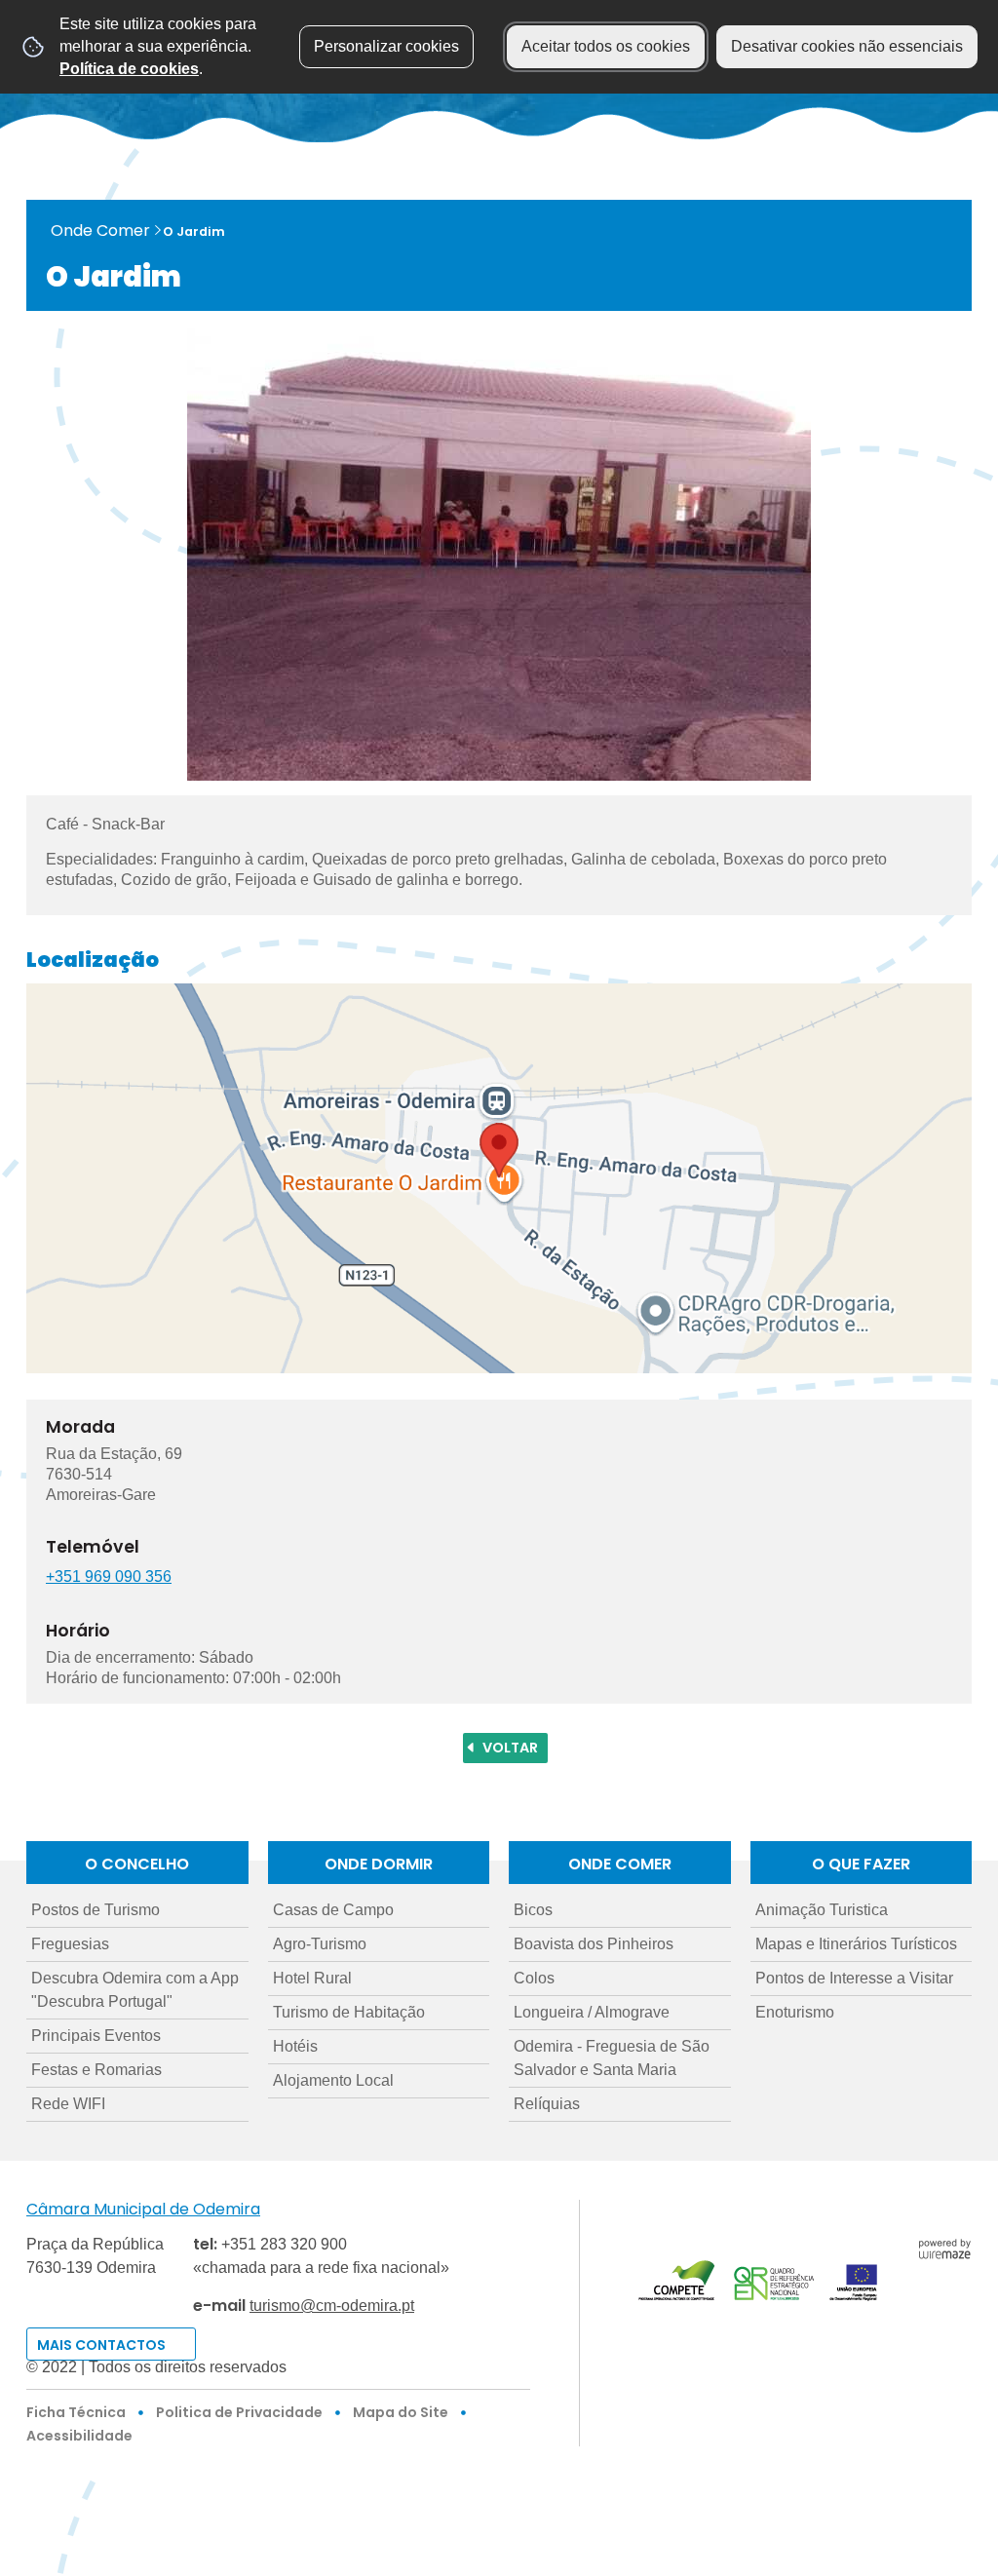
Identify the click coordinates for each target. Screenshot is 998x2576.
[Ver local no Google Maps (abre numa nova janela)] (499, 1178)
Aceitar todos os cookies (606, 46)
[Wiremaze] (944, 2247)
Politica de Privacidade (239, 2412)
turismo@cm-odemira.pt (332, 2306)
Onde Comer (100, 231)
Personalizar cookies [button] (386, 46)
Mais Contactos (101, 2345)
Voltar (510, 1748)
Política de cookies (129, 69)
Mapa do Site (401, 2412)
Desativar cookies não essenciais (847, 46)
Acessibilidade (79, 2436)
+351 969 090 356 (109, 1576)
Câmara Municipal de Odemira (143, 2209)
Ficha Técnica (76, 2412)
